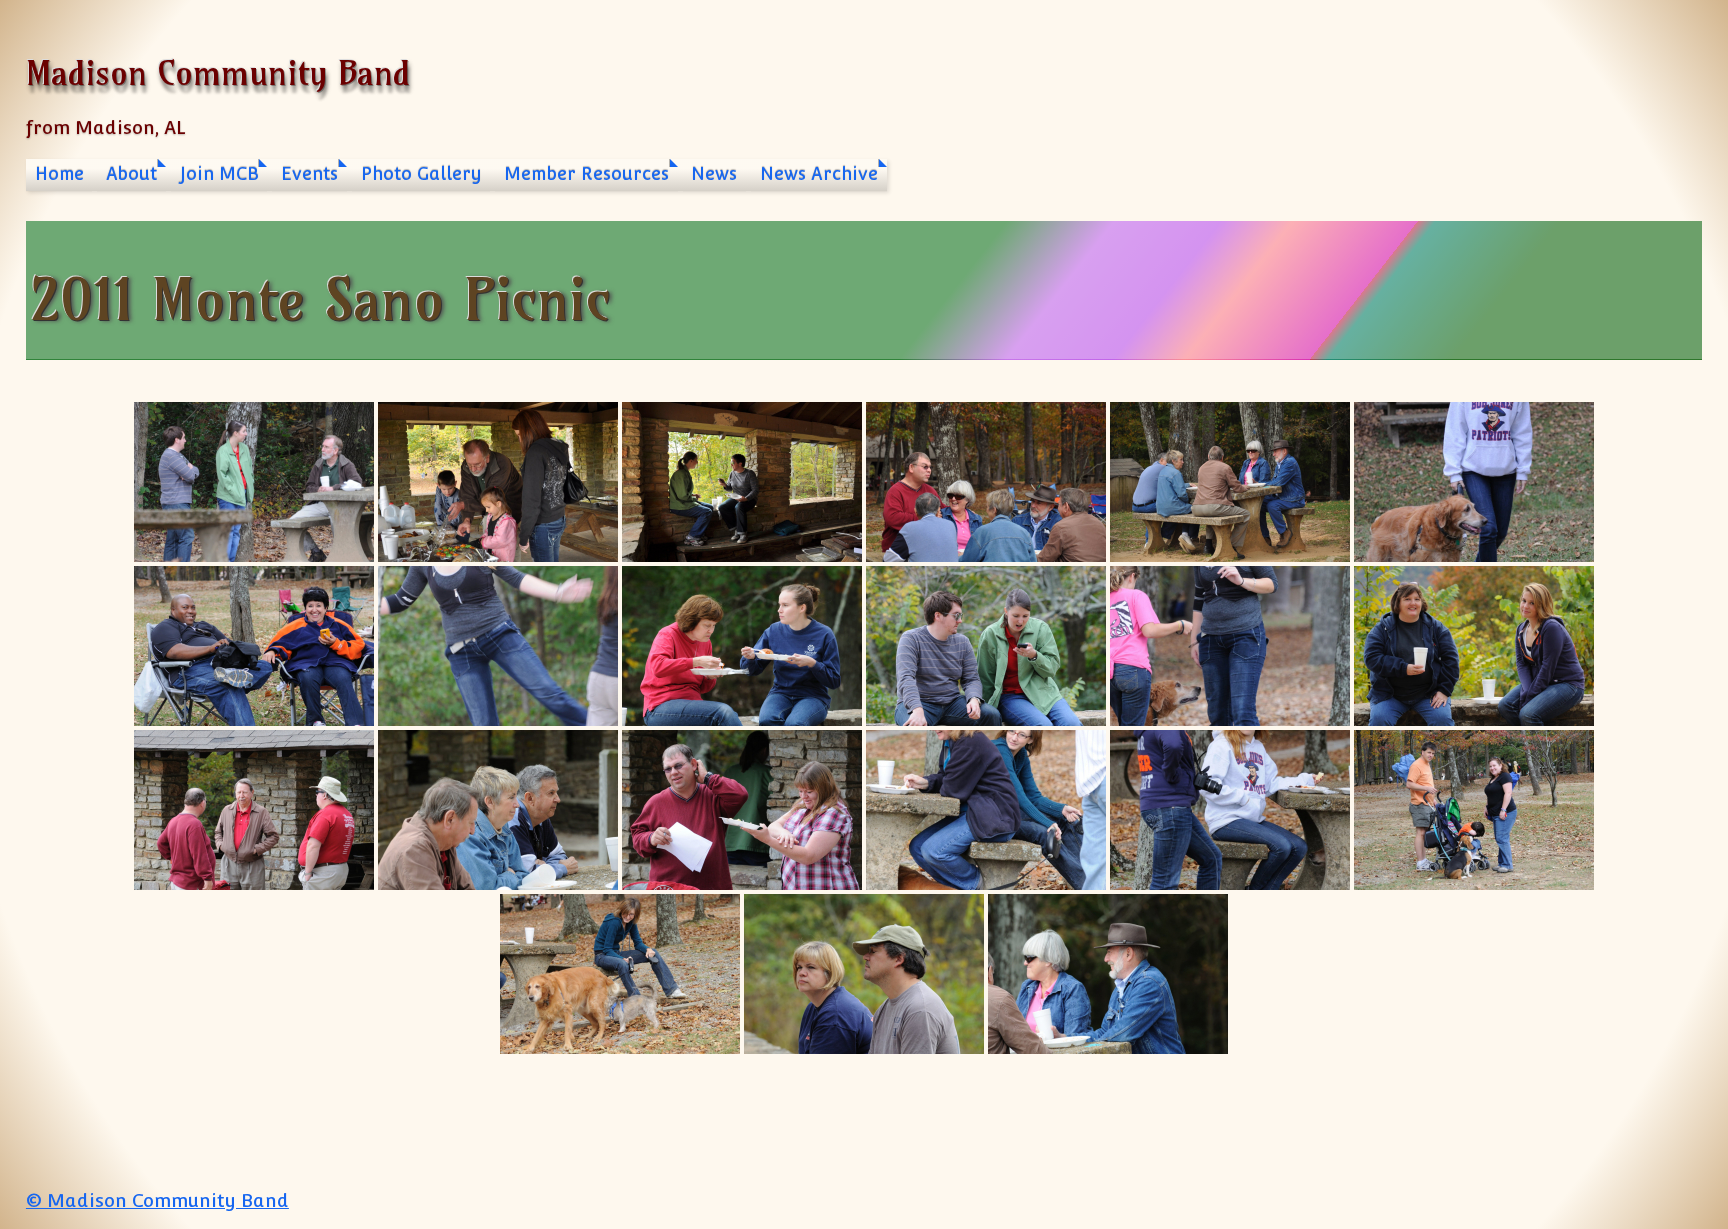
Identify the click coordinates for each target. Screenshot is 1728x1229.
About (131, 174)
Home (59, 174)
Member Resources (586, 174)
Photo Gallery (421, 174)
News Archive (819, 174)
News (714, 174)
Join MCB (219, 174)
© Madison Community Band (157, 1200)
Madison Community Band (218, 72)
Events (309, 174)
